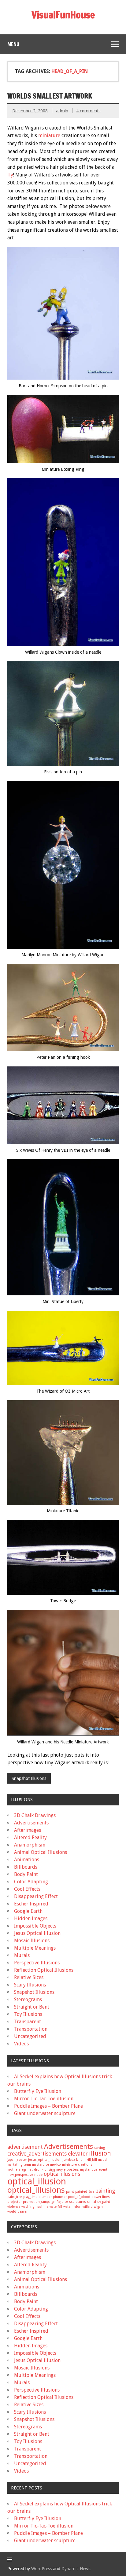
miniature (49, 135)
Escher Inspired (31, 1904)
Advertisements (31, 1823)
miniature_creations (77, 2165)
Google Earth (28, 1911)
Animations (27, 1860)
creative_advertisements (37, 2154)
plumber (45, 2197)
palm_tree (15, 2197)
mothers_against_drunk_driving (31, 2170)
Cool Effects (27, 1889)
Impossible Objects (35, 1926)
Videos (21, 2044)
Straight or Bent (32, 2007)
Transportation (31, 2029)
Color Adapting (31, 1882)
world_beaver (17, 2212)
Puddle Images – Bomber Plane (48, 2106)
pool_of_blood (79, 2197)
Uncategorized (30, 2036)
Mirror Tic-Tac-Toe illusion (44, 2099)
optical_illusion (37, 2181)
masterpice (41, 2165)
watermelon (72, 2207)
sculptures (78, 2202)
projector (15, 2202)
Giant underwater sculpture (45, 2113)
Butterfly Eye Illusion (38, 2091)
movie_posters (68, 2170)
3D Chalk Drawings (35, 1815)
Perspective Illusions (37, 1963)
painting (105, 2191)
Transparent (28, 2022)
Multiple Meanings (35, 1948)
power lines (101, 2197)
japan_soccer (17, 2160)
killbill (81, 2160)
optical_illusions (36, 2190)
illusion (100, 2153)
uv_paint (104, 2202)
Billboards (26, 1867)
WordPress (41, 2569)
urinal (92, 2202)
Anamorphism (30, 1845)
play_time (30, 2197)
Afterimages (28, 1830)
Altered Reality (30, 1837)
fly (10, 175)
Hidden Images (31, 1918)
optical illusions (62, 2174)
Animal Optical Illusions (41, 1852)
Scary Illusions (30, 1985)
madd (102, 2160)
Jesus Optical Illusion (37, 1933)
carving (100, 2148)
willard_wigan (93, 2207)
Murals (22, 1955)
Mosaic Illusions (32, 1941)
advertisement (25, 2147)
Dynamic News (76, 2569)
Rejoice (62, 2202)
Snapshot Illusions (29, 1778)
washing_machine (35, 2207)
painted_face (85, 2192)
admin (62, 111)
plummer (60, 2197)
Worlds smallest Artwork (50, 96)
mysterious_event (94, 2170)
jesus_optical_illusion (45, 2160)
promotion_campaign (39, 2202)
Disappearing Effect (36, 1896)
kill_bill (92, 2160)
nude (38, 2175)
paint (70, 2192)
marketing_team (19, 2165)
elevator (78, 2154)
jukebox (69, 2160)
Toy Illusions (28, 2014)
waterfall (56, 2207)
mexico (56, 2165)
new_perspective (20, 2175)
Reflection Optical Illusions (44, 1970)
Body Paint (26, 1874)
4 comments (88, 111)
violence (14, 2207)
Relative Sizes (29, 1977)
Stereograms (28, 2000)
